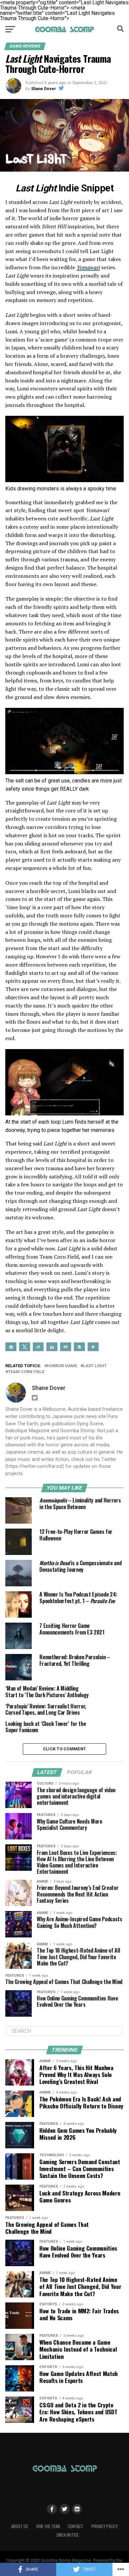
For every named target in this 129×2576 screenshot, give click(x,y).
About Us (20, 2526)
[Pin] (79, 1346)
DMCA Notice (68, 2535)
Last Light (95, 1366)
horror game (62, 1366)
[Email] (66, 1346)
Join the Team (48, 2526)
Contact (76, 2526)
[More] (93, 1346)
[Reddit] (38, 1346)
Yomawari (88, 267)
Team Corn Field (26, 1372)
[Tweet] (24, 1346)
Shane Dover (43, 89)
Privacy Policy (105, 2526)
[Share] (11, 1346)
